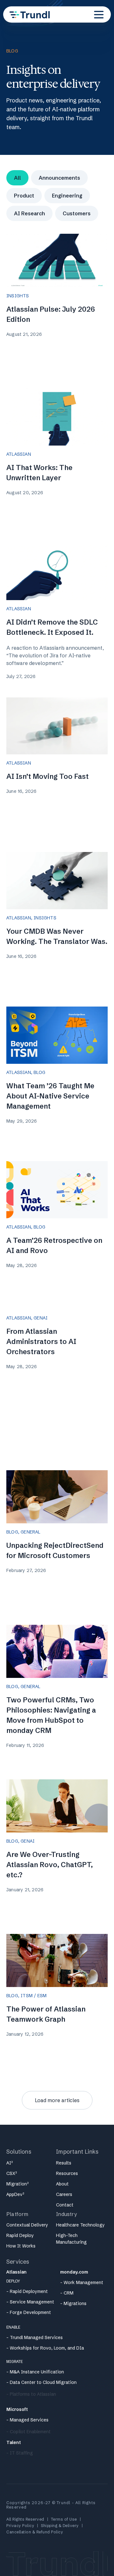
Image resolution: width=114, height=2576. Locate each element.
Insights (18, 296)
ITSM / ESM (34, 1996)
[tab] (17, 178)
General (30, 1532)
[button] (99, 15)
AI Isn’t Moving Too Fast (47, 776)
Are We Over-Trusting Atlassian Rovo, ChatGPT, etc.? (50, 1865)
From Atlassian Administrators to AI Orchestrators (41, 1342)
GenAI (41, 1318)
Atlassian (19, 454)
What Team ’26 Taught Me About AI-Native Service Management (50, 1096)
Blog (39, 1072)
